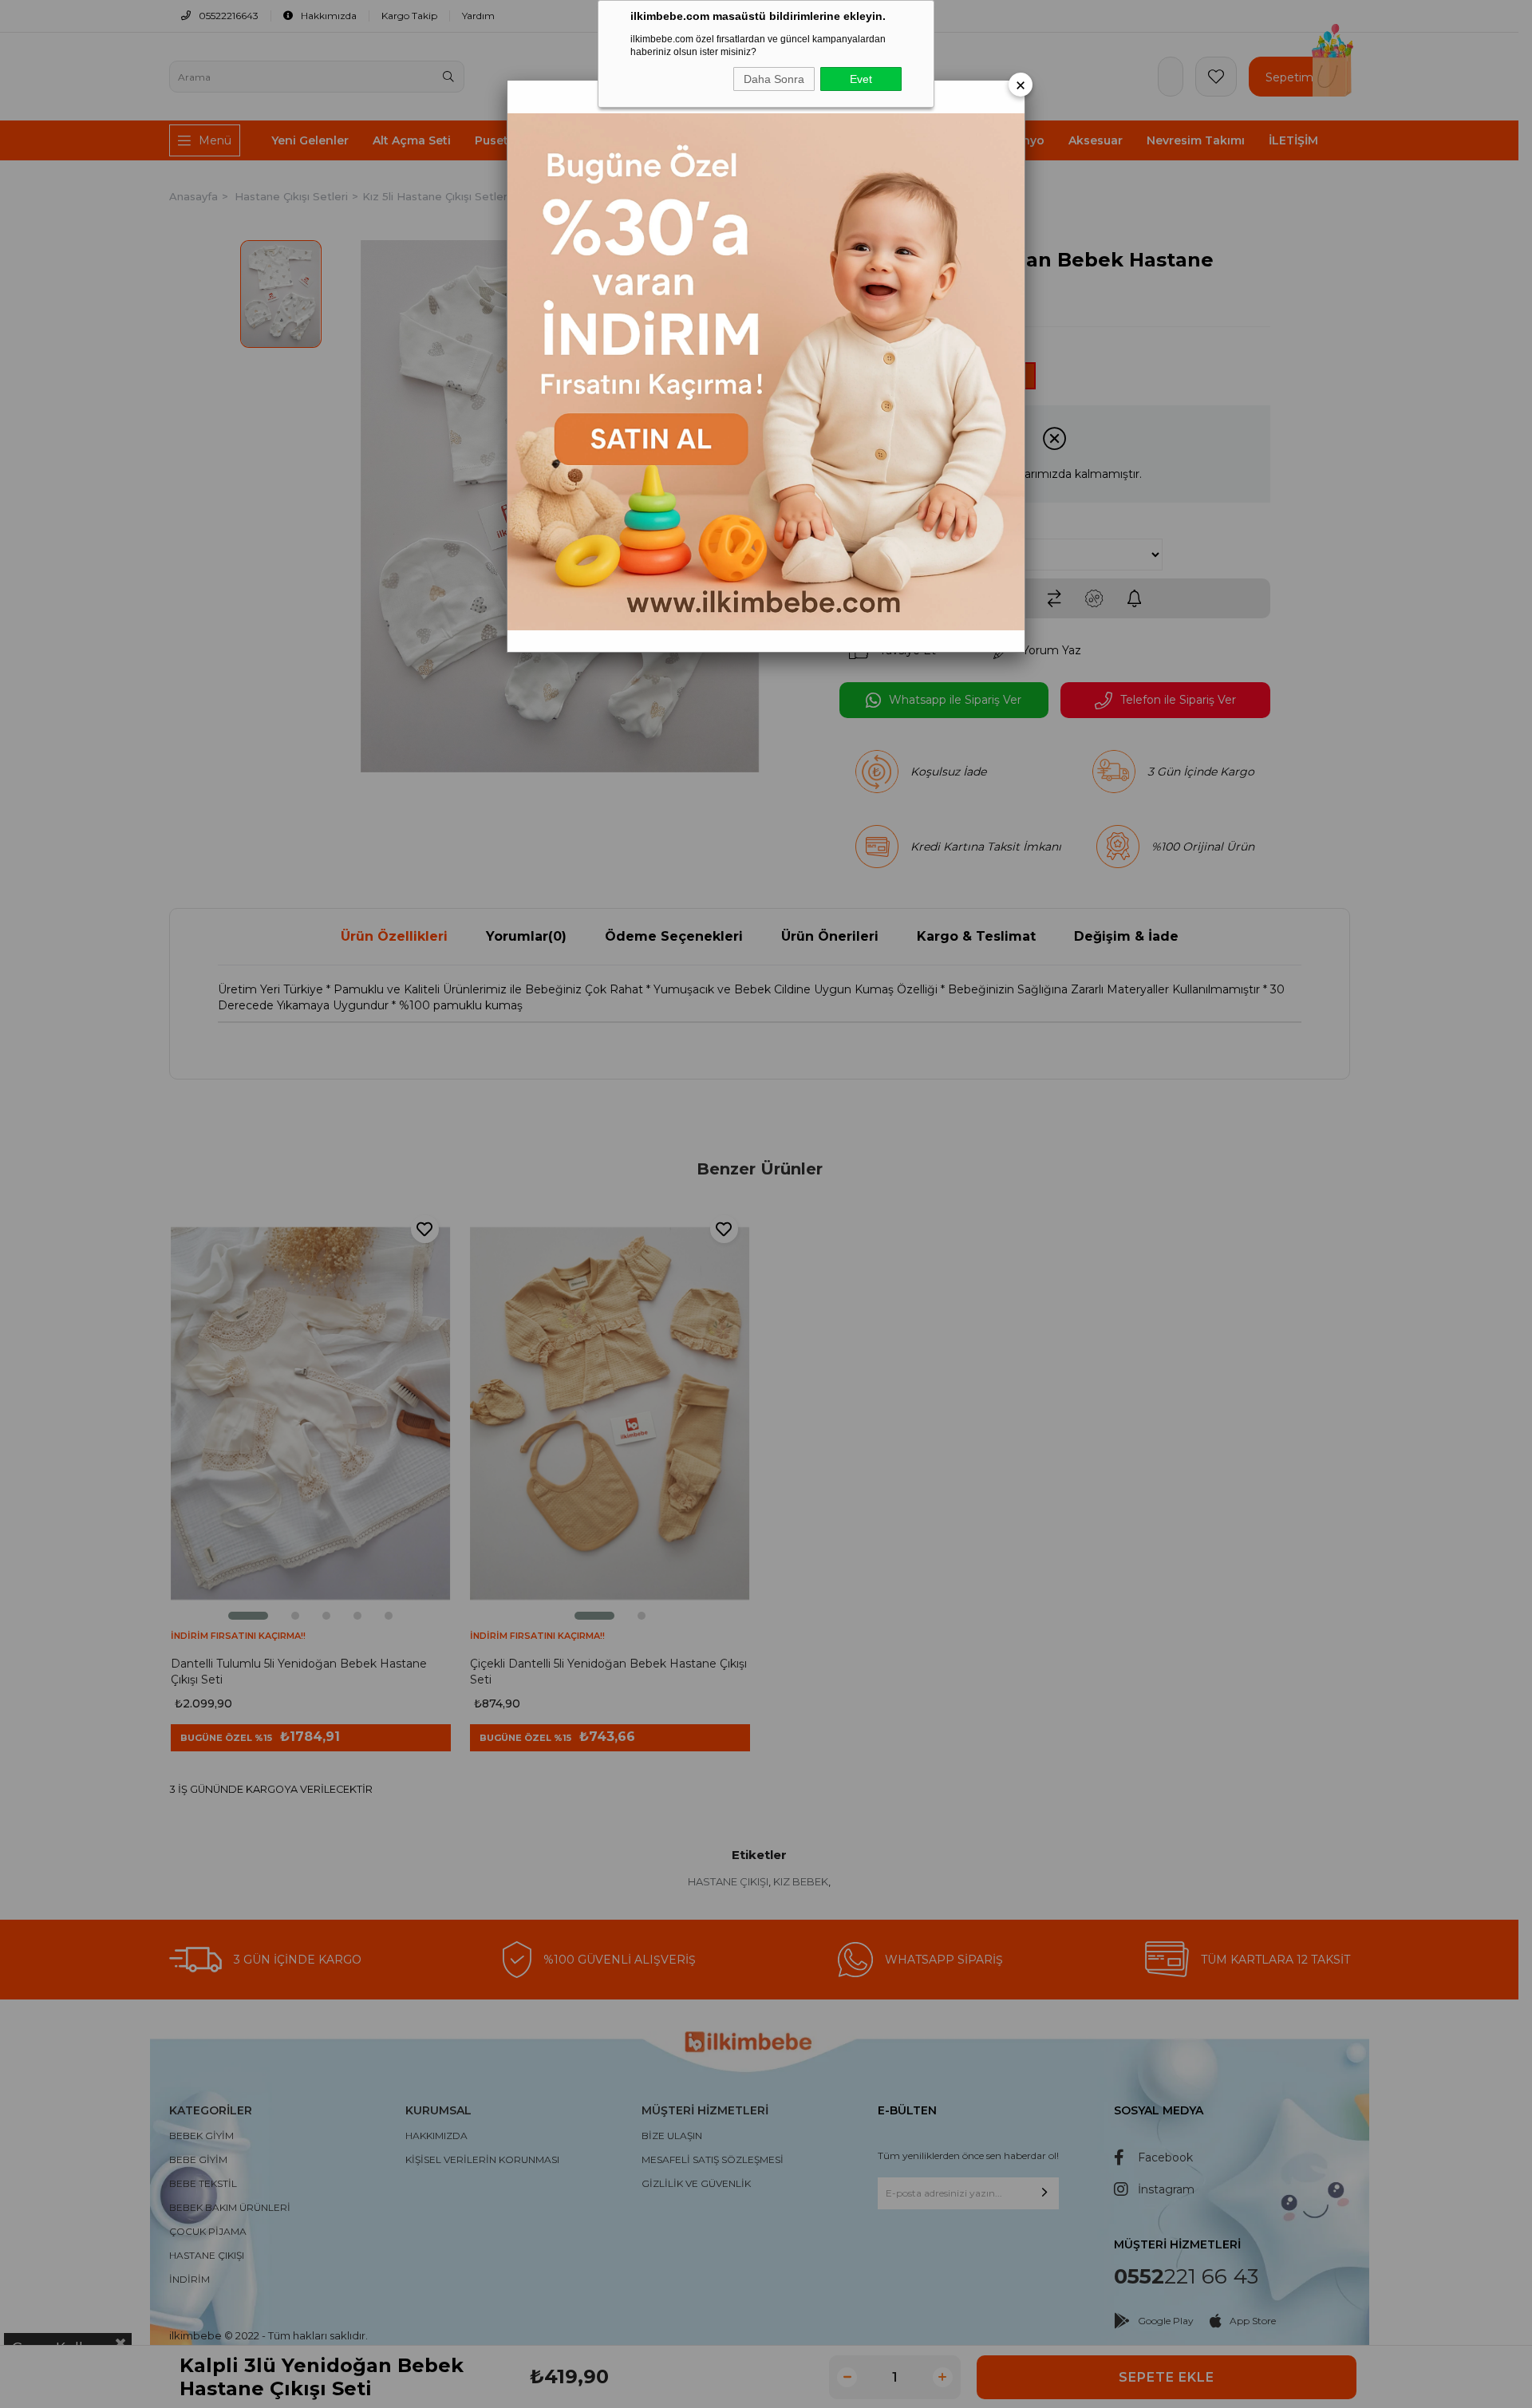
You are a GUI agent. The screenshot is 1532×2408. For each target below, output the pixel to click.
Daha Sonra (774, 79)
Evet (861, 79)
